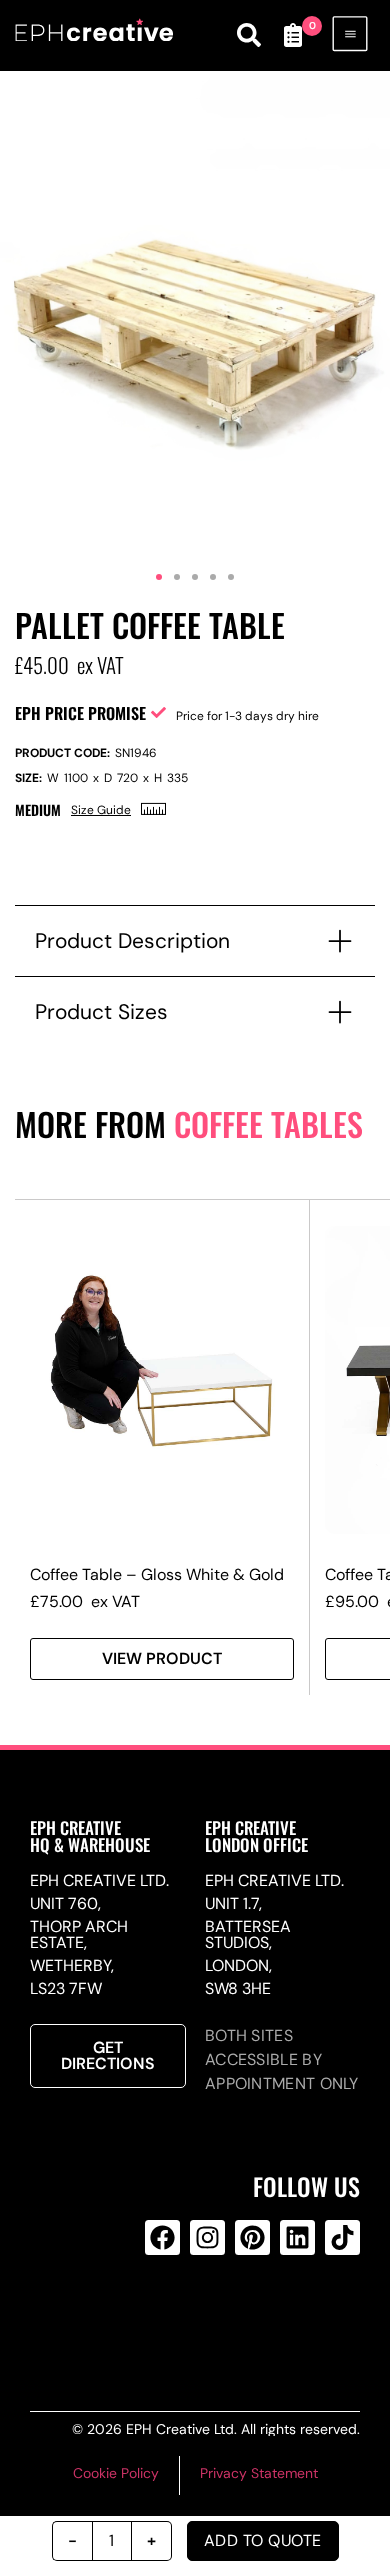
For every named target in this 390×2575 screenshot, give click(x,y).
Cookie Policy (116, 2473)
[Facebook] (162, 2237)
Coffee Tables (268, 1123)
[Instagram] (207, 2237)
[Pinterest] (252, 2237)
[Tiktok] (342, 2237)
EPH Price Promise (80, 713)
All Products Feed (204, 2318)
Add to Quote (263, 2540)
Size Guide (101, 810)
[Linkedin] (297, 2237)
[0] (293, 35)
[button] (159, 577)
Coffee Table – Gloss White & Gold (157, 1574)
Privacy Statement (259, 2473)
